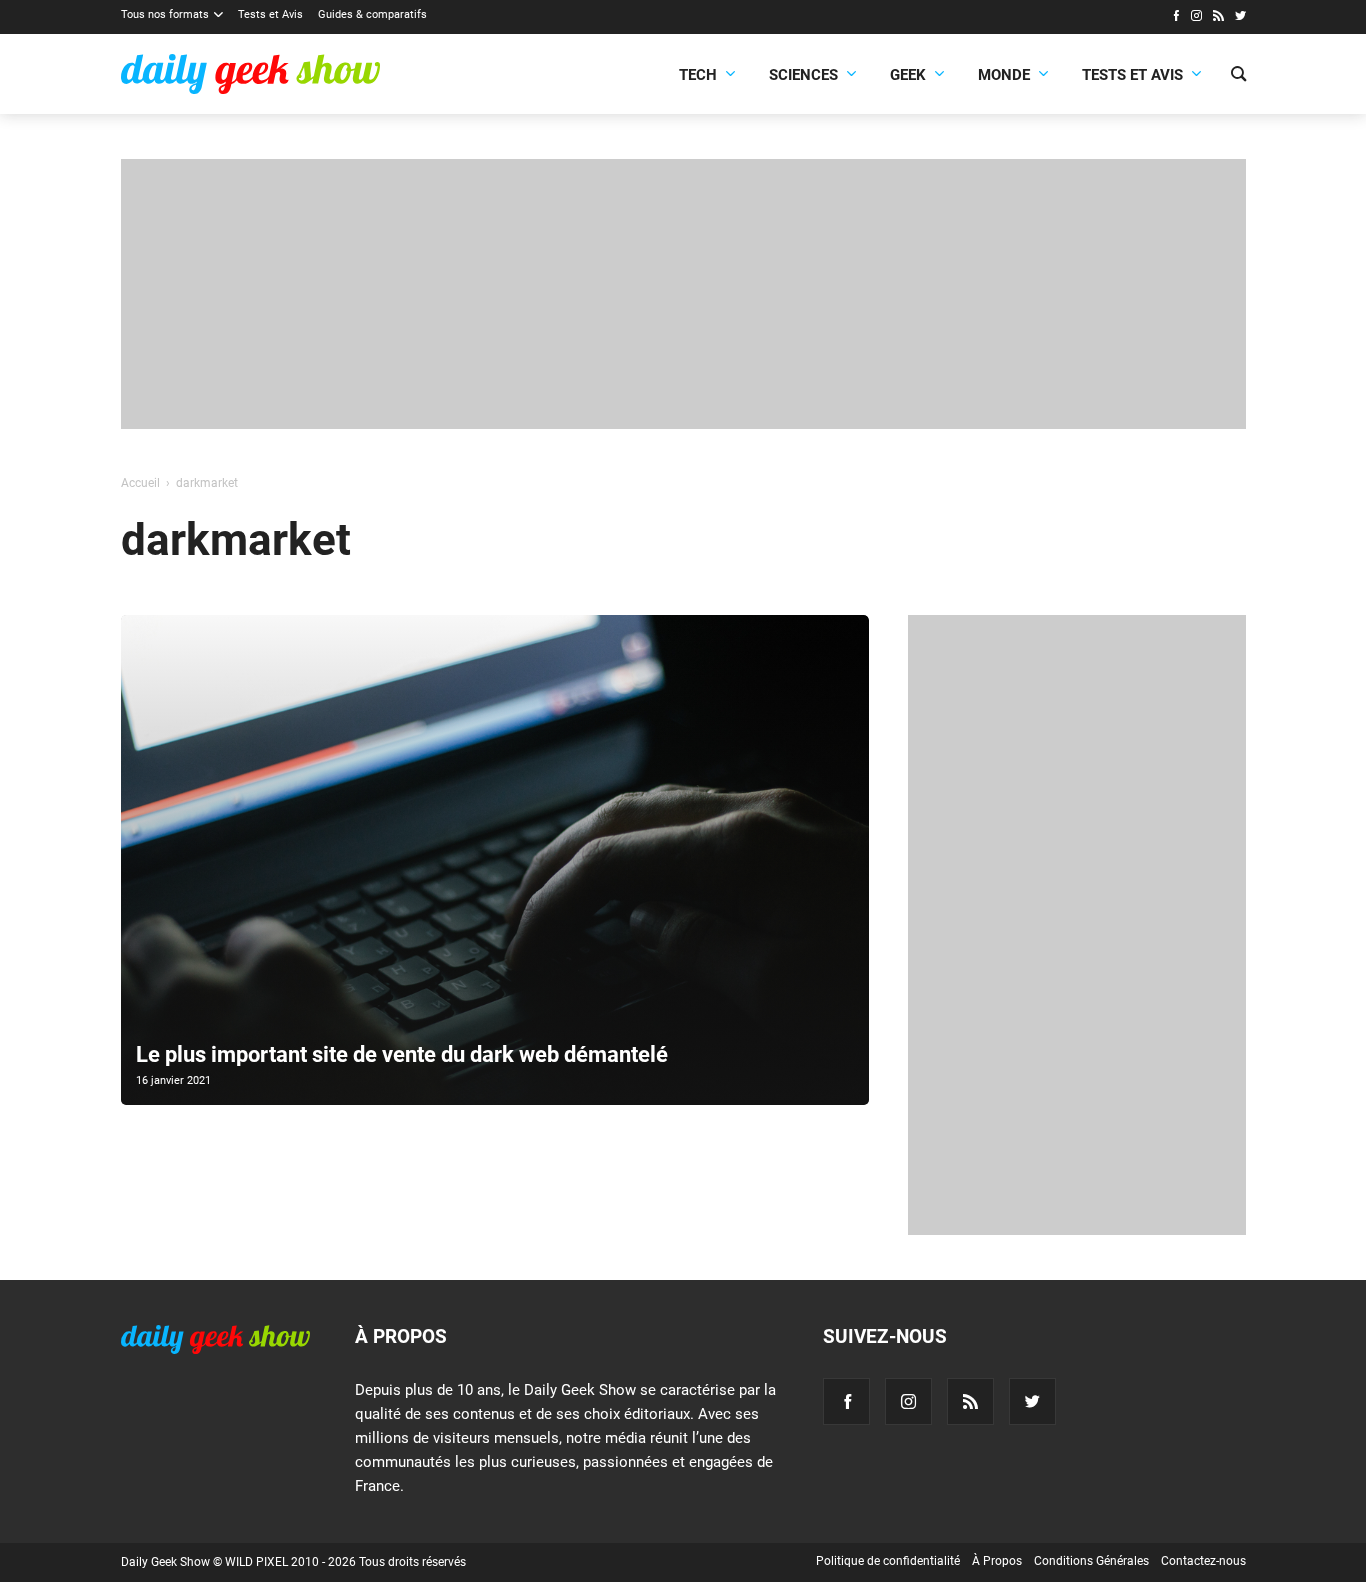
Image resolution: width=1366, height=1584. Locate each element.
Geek (908, 75)
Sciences (803, 75)
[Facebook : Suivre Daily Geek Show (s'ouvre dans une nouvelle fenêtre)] (1175, 18)
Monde (1004, 75)
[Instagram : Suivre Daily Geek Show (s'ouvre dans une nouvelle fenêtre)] (1196, 18)
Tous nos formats (165, 14)
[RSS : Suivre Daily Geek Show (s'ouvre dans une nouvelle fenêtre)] (1218, 18)
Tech (698, 75)
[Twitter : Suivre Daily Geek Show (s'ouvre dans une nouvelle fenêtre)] (1240, 18)
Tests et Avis (270, 14)
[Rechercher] (1238, 76)
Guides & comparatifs (372, 14)
